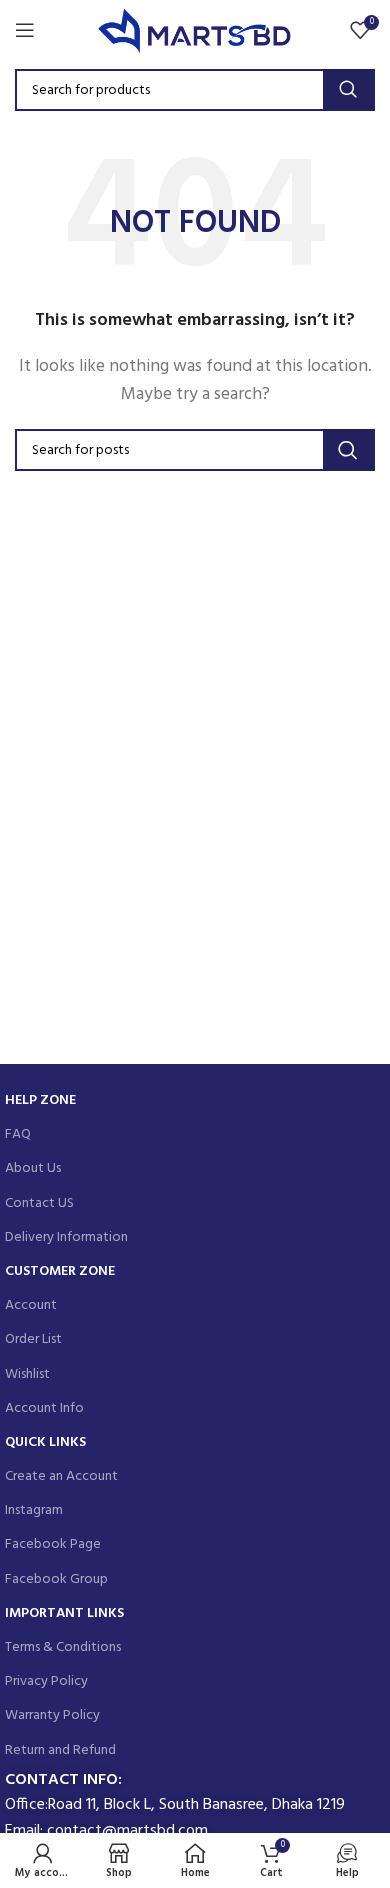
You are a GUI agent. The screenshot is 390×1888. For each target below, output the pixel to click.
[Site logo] (195, 30)
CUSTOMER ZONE (60, 1271)
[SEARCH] (348, 90)
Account (31, 1305)
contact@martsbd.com (127, 1831)
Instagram (34, 1510)
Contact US (39, 1203)
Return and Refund (60, 1750)
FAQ (18, 1134)
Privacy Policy (46, 1681)
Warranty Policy (52, 1715)
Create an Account (61, 1476)
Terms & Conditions (63, 1647)
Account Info (44, 1408)
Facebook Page (53, 1544)
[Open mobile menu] (25, 30)
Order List (33, 1339)
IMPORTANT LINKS (64, 1613)
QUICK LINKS (45, 1442)
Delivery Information (66, 1237)
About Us (33, 1168)
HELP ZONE (40, 1100)
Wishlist (27, 1374)
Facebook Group (56, 1579)
